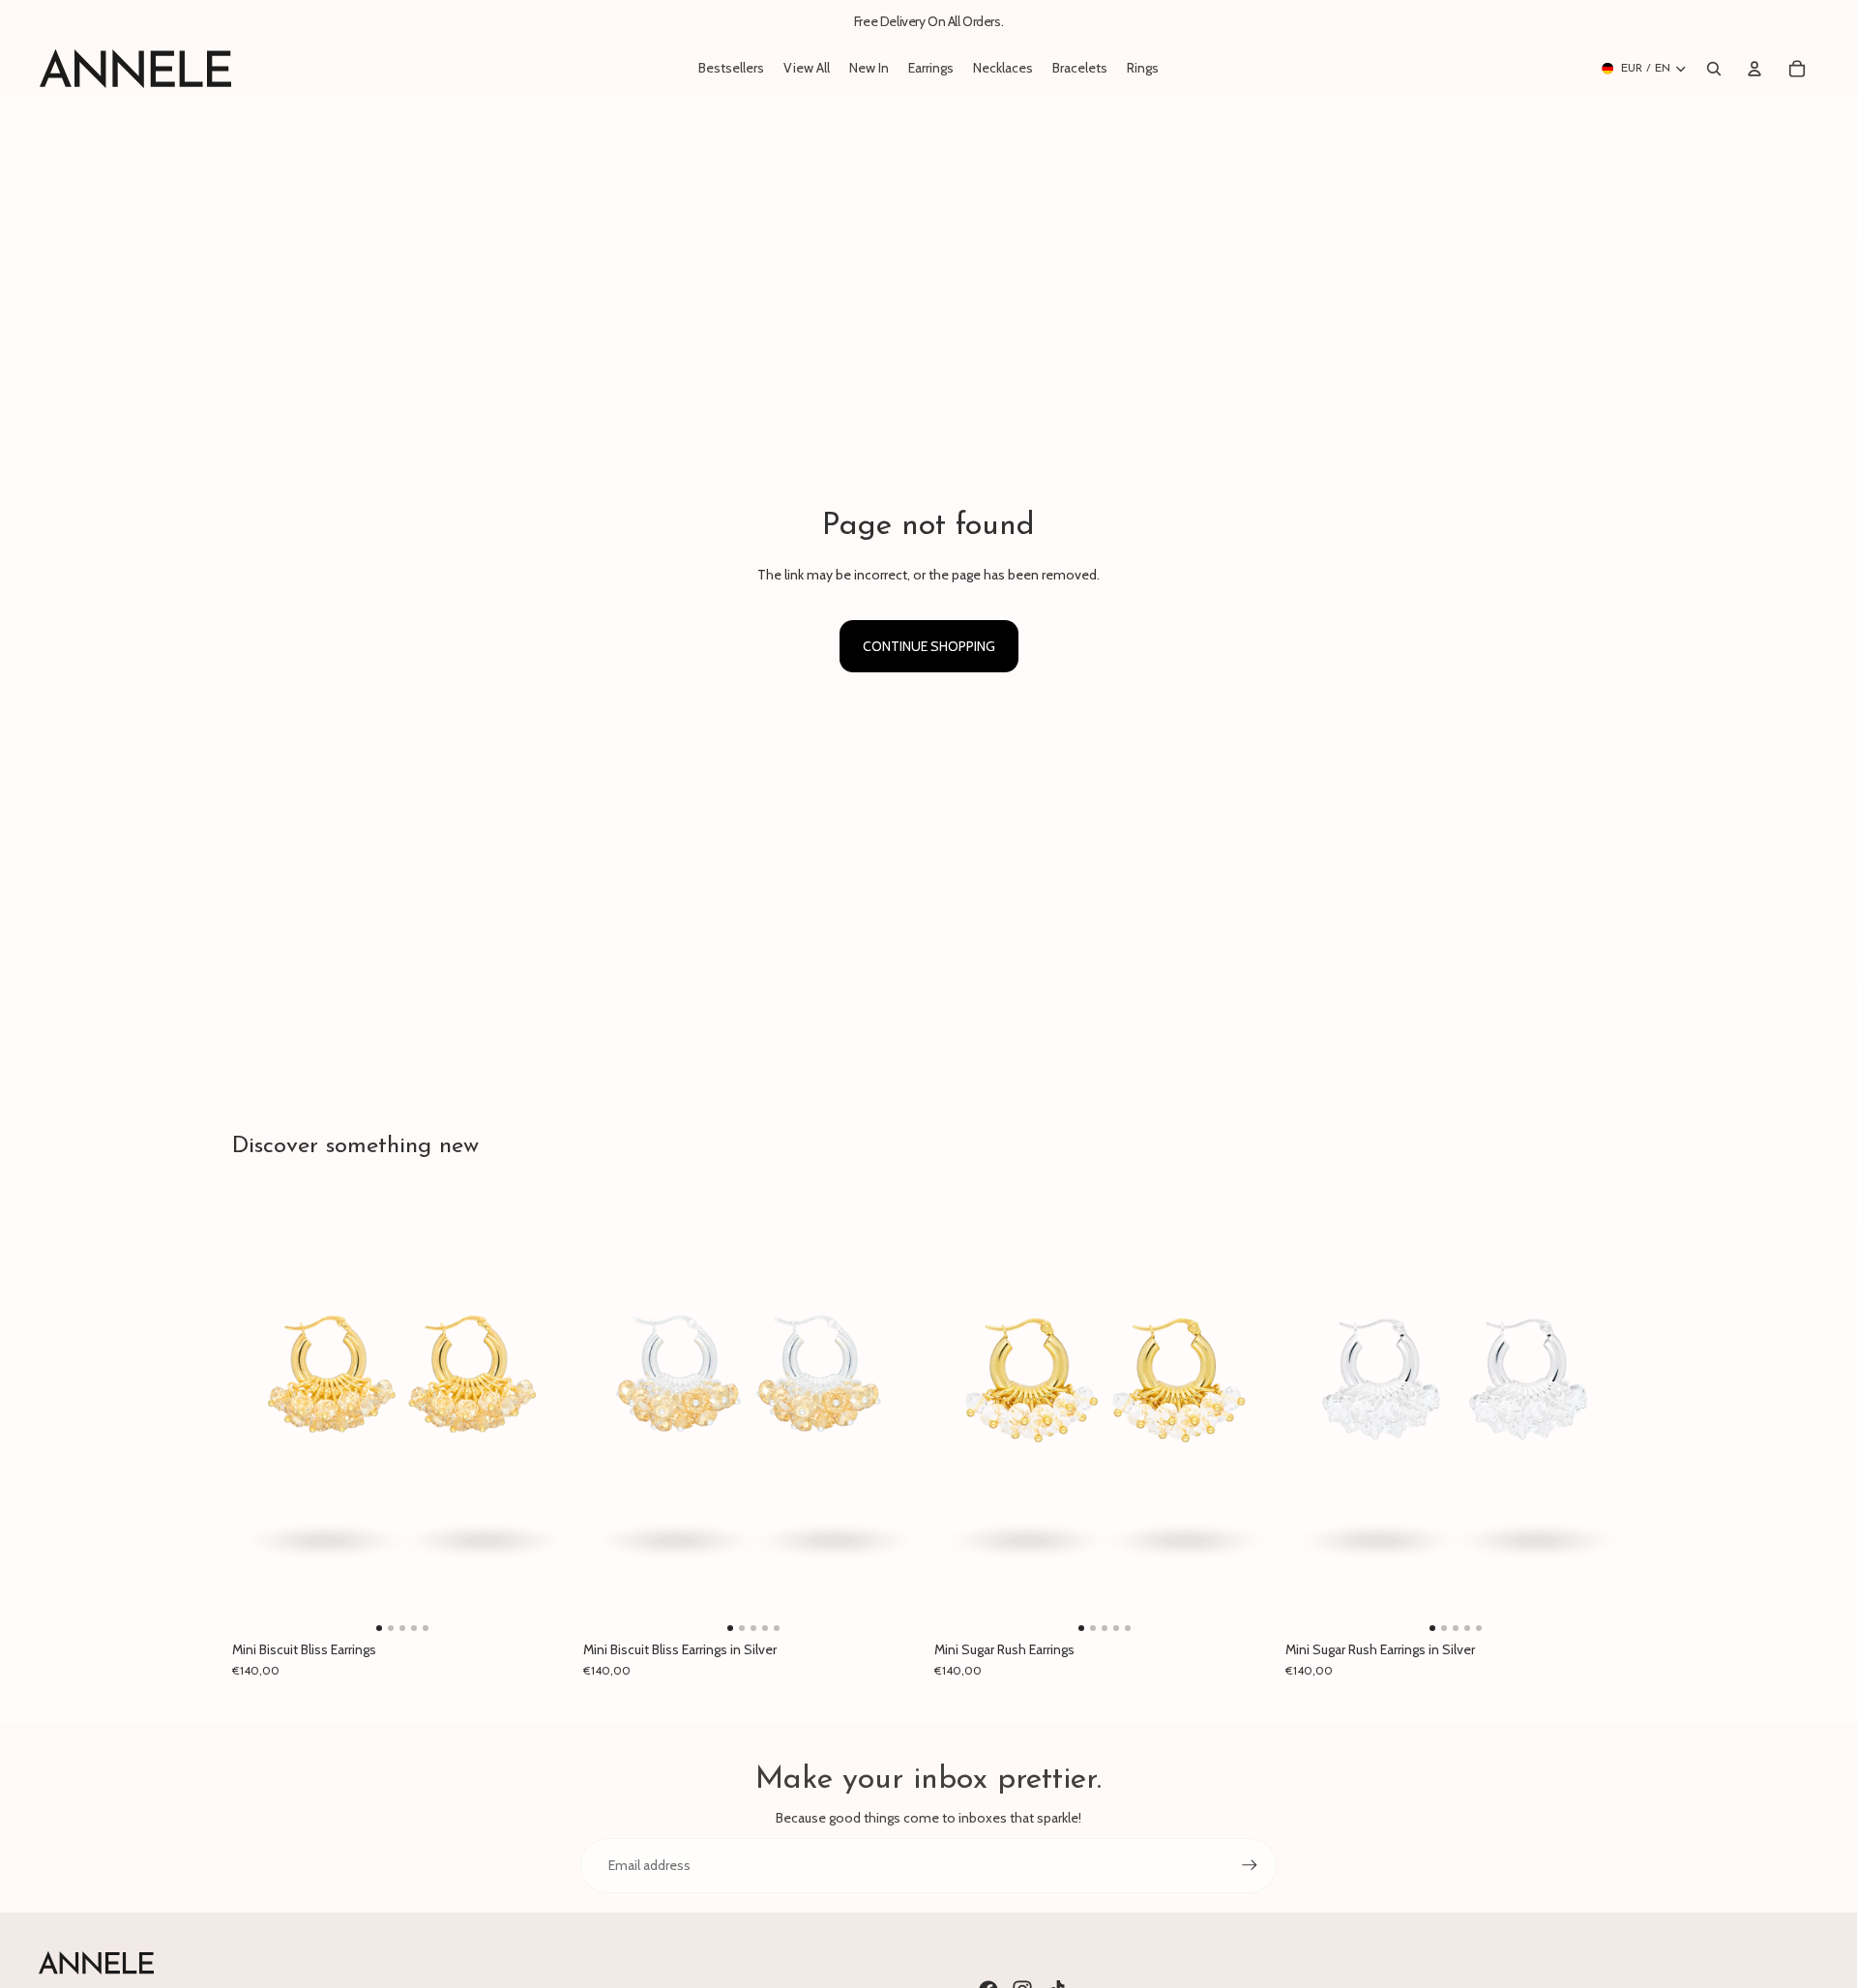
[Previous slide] (261, 1411)
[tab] (379, 1628)
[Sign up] (1250, 1865)
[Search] (1714, 69)
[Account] (1754, 69)
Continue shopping (929, 646)
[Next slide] (543, 1411)
